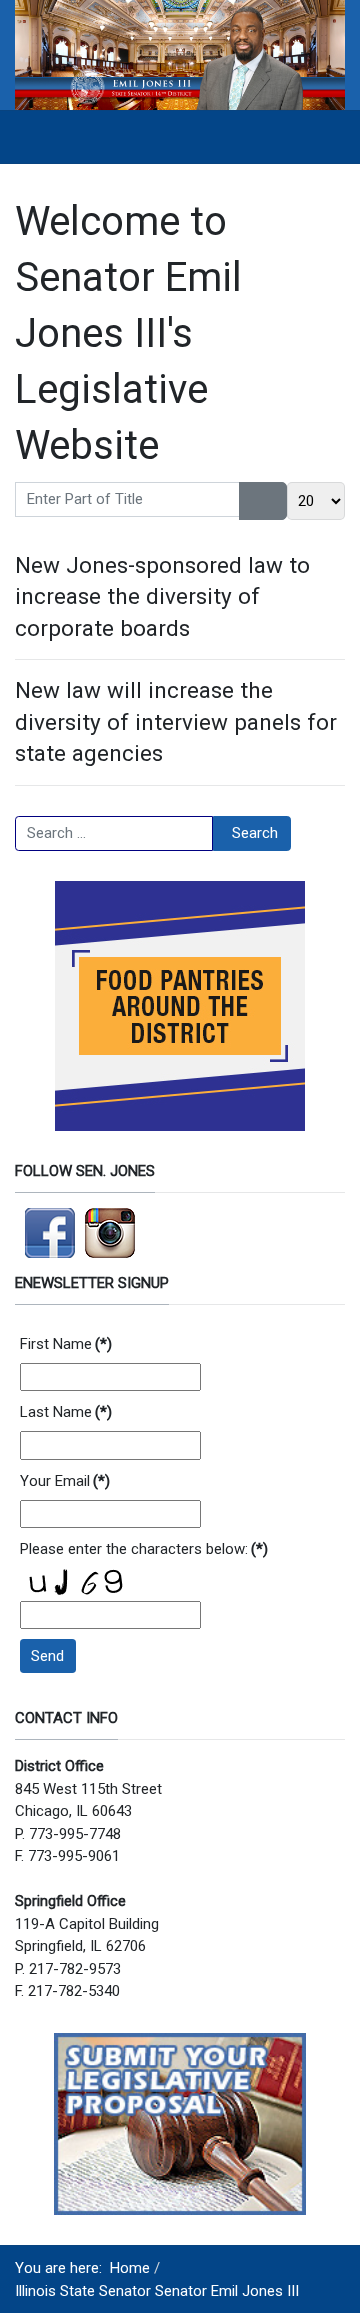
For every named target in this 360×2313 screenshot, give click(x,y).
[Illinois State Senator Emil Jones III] (180, 54)
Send (47, 1656)
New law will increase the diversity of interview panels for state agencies (176, 721)
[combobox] (114, 834)
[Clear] (275, 501)
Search (255, 833)
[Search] (251, 501)
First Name (66, 1344)
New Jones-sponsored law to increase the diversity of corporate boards (162, 596)
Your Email (65, 1481)
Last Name (66, 1412)
